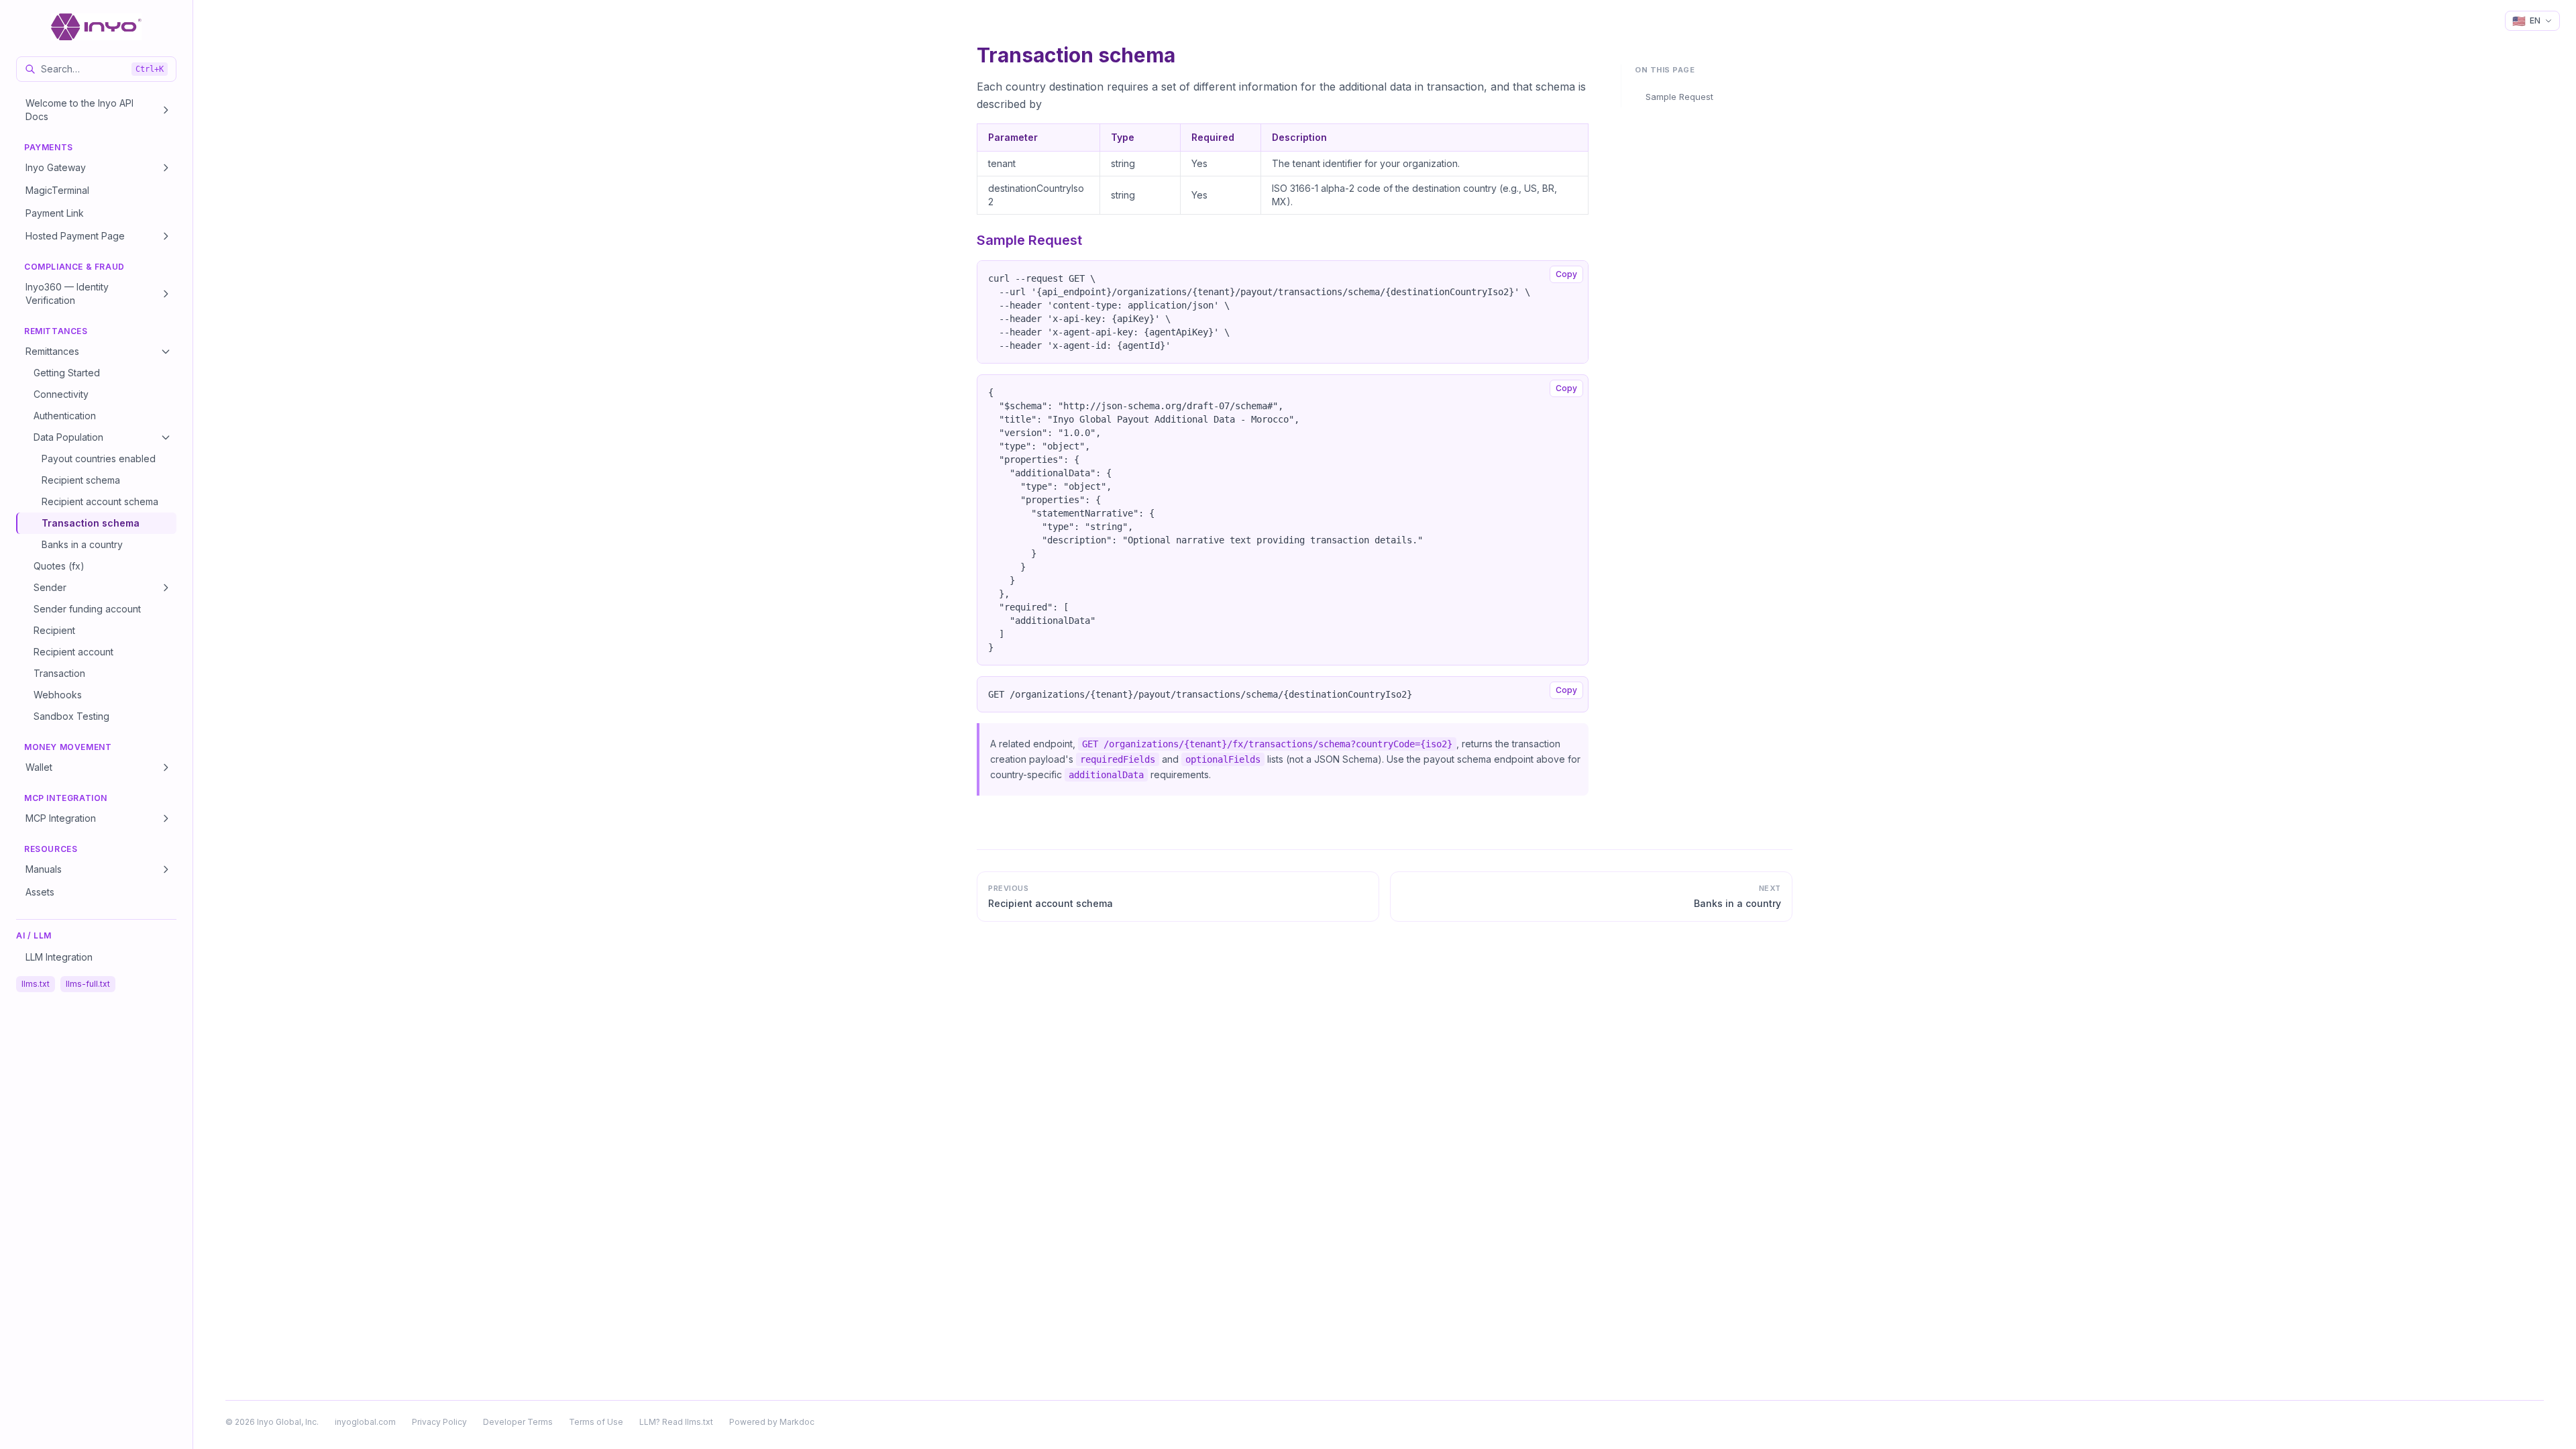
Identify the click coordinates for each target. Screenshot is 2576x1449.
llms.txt (36, 984)
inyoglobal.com (365, 1422)
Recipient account (73, 652)
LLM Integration (59, 957)
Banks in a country (82, 544)
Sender (50, 587)
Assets (40, 892)
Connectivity (61, 394)
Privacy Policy (439, 1422)
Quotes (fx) (59, 566)
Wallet (39, 767)
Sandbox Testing (71, 716)
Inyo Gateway (56, 167)
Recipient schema (81, 480)
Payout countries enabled (99, 459)
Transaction (59, 673)
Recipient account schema (100, 501)
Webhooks (58, 695)
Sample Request (1679, 97)
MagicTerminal (57, 190)
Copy (1566, 274)
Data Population (68, 437)
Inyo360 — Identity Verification (67, 293)
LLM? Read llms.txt (676, 1422)
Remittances (52, 351)
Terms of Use (596, 1422)
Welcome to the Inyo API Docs (79, 110)
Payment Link (55, 213)
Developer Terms (518, 1422)
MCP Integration (61, 818)
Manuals (44, 869)
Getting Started (67, 373)
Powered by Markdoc (772, 1422)
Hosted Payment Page (75, 236)
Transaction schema (91, 523)
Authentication (65, 416)
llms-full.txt (88, 984)
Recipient (54, 630)
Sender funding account (87, 609)
